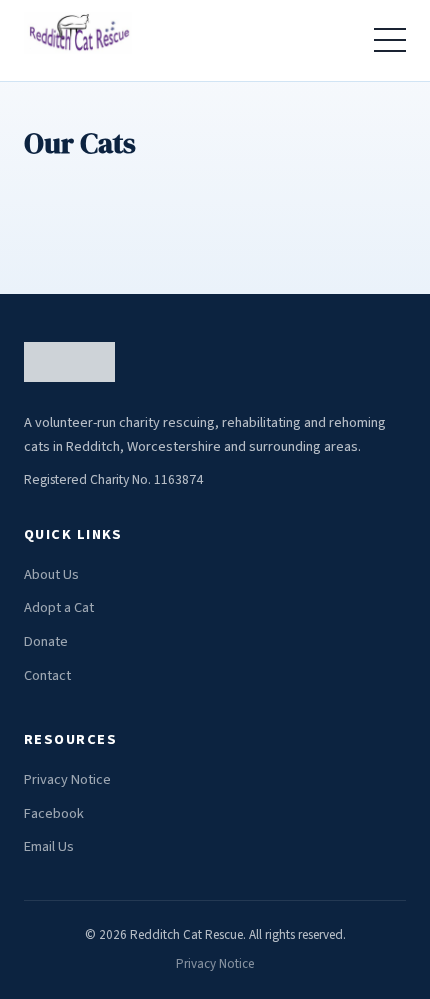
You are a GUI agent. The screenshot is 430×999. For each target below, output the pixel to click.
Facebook (54, 813)
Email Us (49, 846)
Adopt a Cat (59, 607)
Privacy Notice (67, 779)
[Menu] (390, 40)
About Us (51, 574)
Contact (47, 675)
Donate (46, 641)
